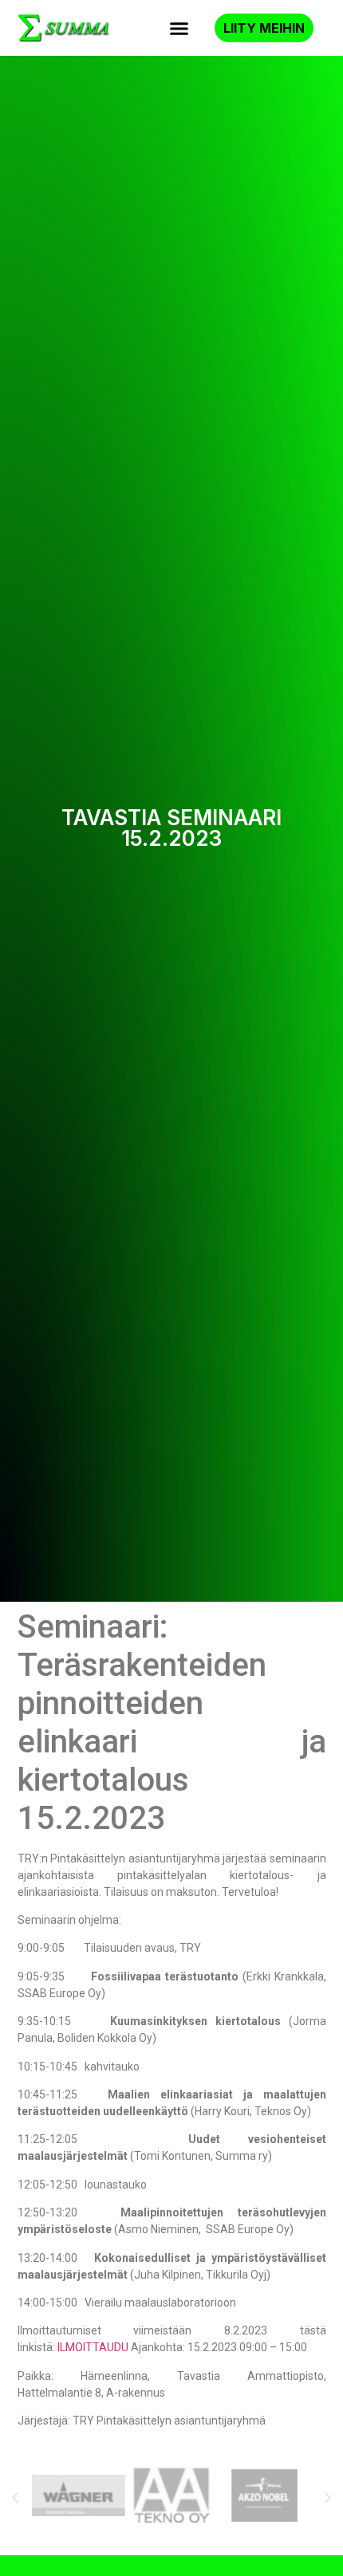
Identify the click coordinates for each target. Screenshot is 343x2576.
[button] (179, 28)
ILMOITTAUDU (93, 2347)
